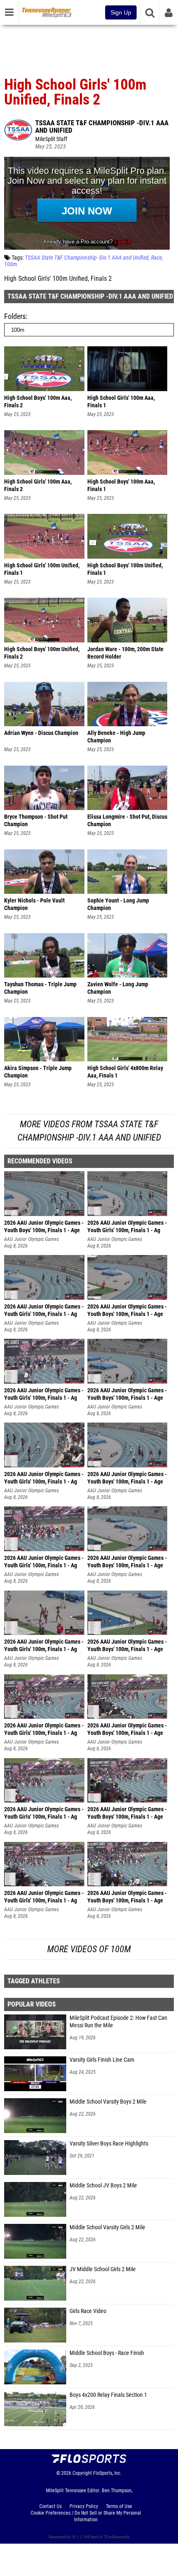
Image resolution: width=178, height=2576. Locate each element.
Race (156, 258)
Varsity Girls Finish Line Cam (102, 2060)
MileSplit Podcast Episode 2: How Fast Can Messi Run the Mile (118, 2022)
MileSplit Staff (51, 139)
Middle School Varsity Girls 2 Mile (107, 2227)
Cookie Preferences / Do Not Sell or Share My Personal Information (86, 2516)
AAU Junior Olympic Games (31, 1239)
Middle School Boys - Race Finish (107, 2353)
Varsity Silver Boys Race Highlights (109, 2144)
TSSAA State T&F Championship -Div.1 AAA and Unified (102, 126)
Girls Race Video (88, 2311)
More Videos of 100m (89, 1949)
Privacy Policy (84, 2506)
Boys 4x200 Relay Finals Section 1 (108, 2395)
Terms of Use (119, 2506)
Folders (15, 316)
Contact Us (51, 2506)
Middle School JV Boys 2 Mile (103, 2186)
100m (11, 264)
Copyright (82, 2473)
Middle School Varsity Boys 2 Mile (108, 2102)
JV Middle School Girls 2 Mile (103, 2269)
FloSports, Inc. (107, 2473)
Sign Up (121, 12)
